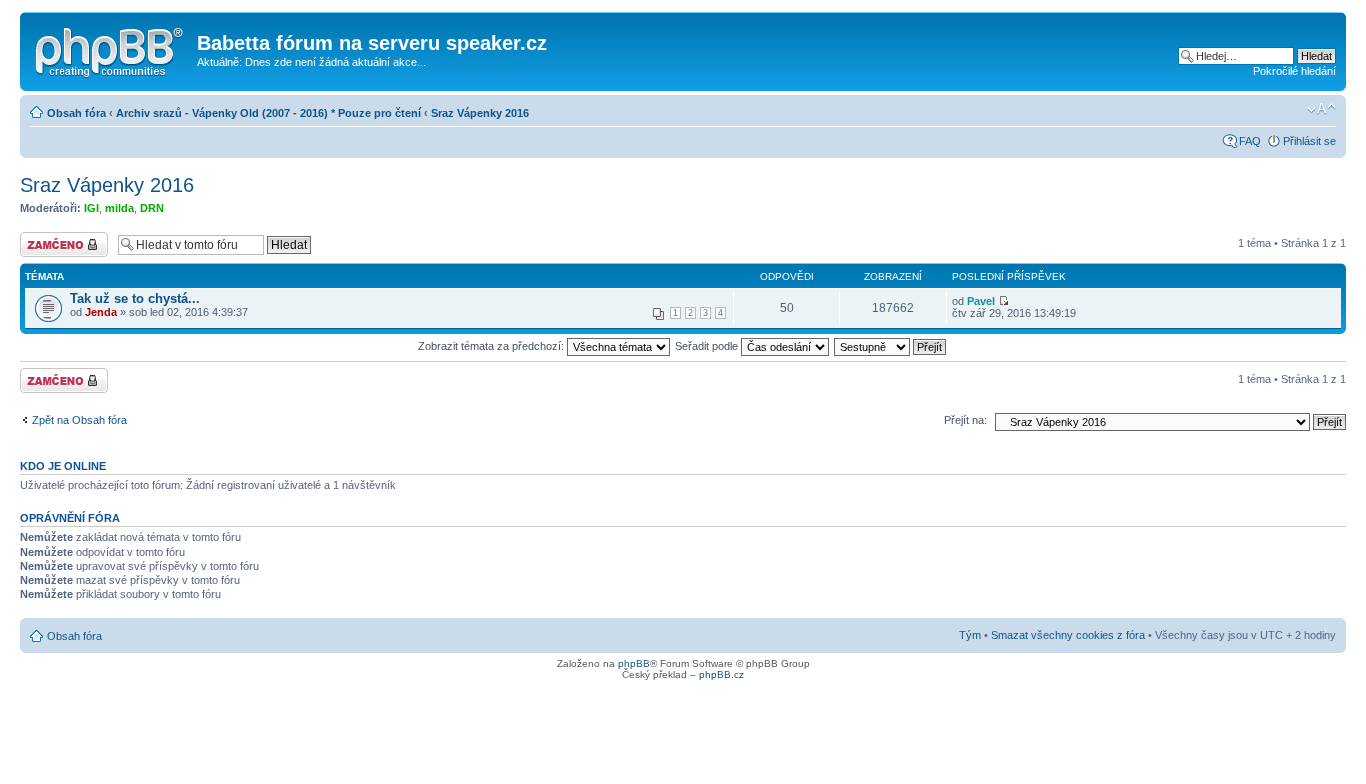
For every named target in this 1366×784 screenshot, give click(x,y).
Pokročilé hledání (1294, 71)
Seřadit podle (708, 346)
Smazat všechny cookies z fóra (1068, 635)
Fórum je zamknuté (44, 244)
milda (119, 208)
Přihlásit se (1309, 141)
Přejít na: (965, 420)
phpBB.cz (721, 674)
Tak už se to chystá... (135, 298)
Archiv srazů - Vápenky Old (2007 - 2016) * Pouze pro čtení (268, 113)
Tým (970, 635)
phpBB (634, 663)
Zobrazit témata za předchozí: (492, 346)
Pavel (981, 301)
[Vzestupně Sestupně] (891, 346)
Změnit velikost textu (1321, 109)
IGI (91, 208)
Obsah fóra (76, 113)
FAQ (1250, 141)
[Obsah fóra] (111, 49)
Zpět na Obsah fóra (79, 420)
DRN (152, 208)
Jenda (101, 312)
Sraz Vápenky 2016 (480, 113)
